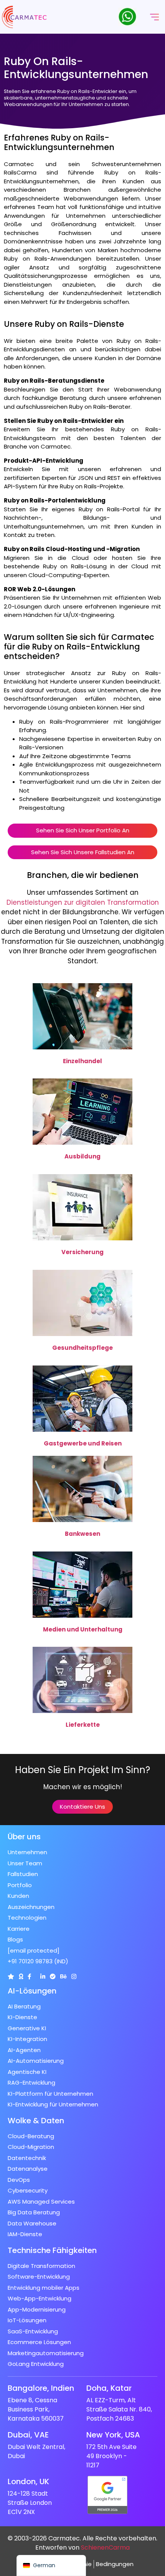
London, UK (28, 2481)
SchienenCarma (105, 2547)
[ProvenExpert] (53, 1976)
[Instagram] (74, 1976)
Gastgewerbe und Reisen (83, 1443)
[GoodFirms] (21, 1976)
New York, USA (113, 2435)
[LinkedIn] (43, 1976)
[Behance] (64, 1976)
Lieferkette (83, 1725)
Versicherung (82, 1252)
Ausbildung (82, 1156)
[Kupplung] (11, 1976)
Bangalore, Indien (41, 2388)
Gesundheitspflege (82, 1348)
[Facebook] (29, 1976)
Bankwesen (82, 1534)
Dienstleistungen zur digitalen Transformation (83, 902)
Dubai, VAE (28, 2435)
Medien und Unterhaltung (83, 1629)
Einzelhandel (82, 1061)
